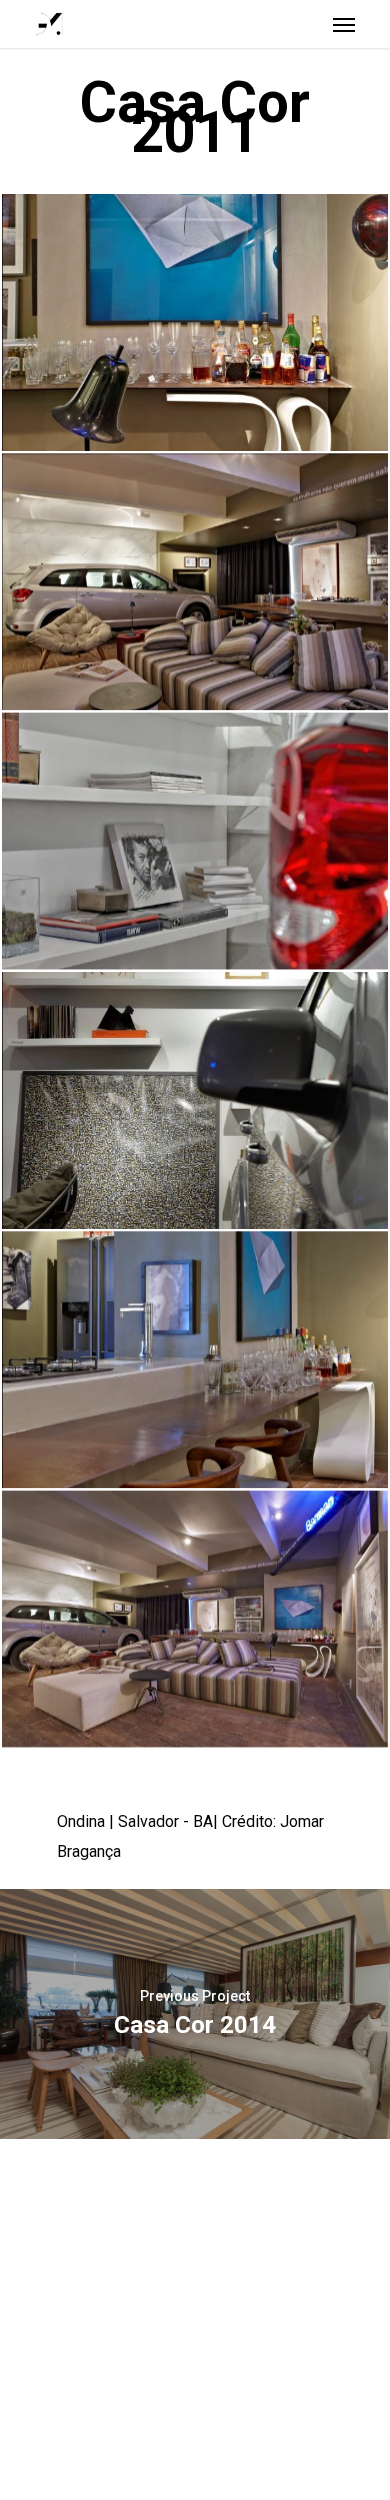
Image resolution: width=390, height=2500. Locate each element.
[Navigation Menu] (344, 24)
